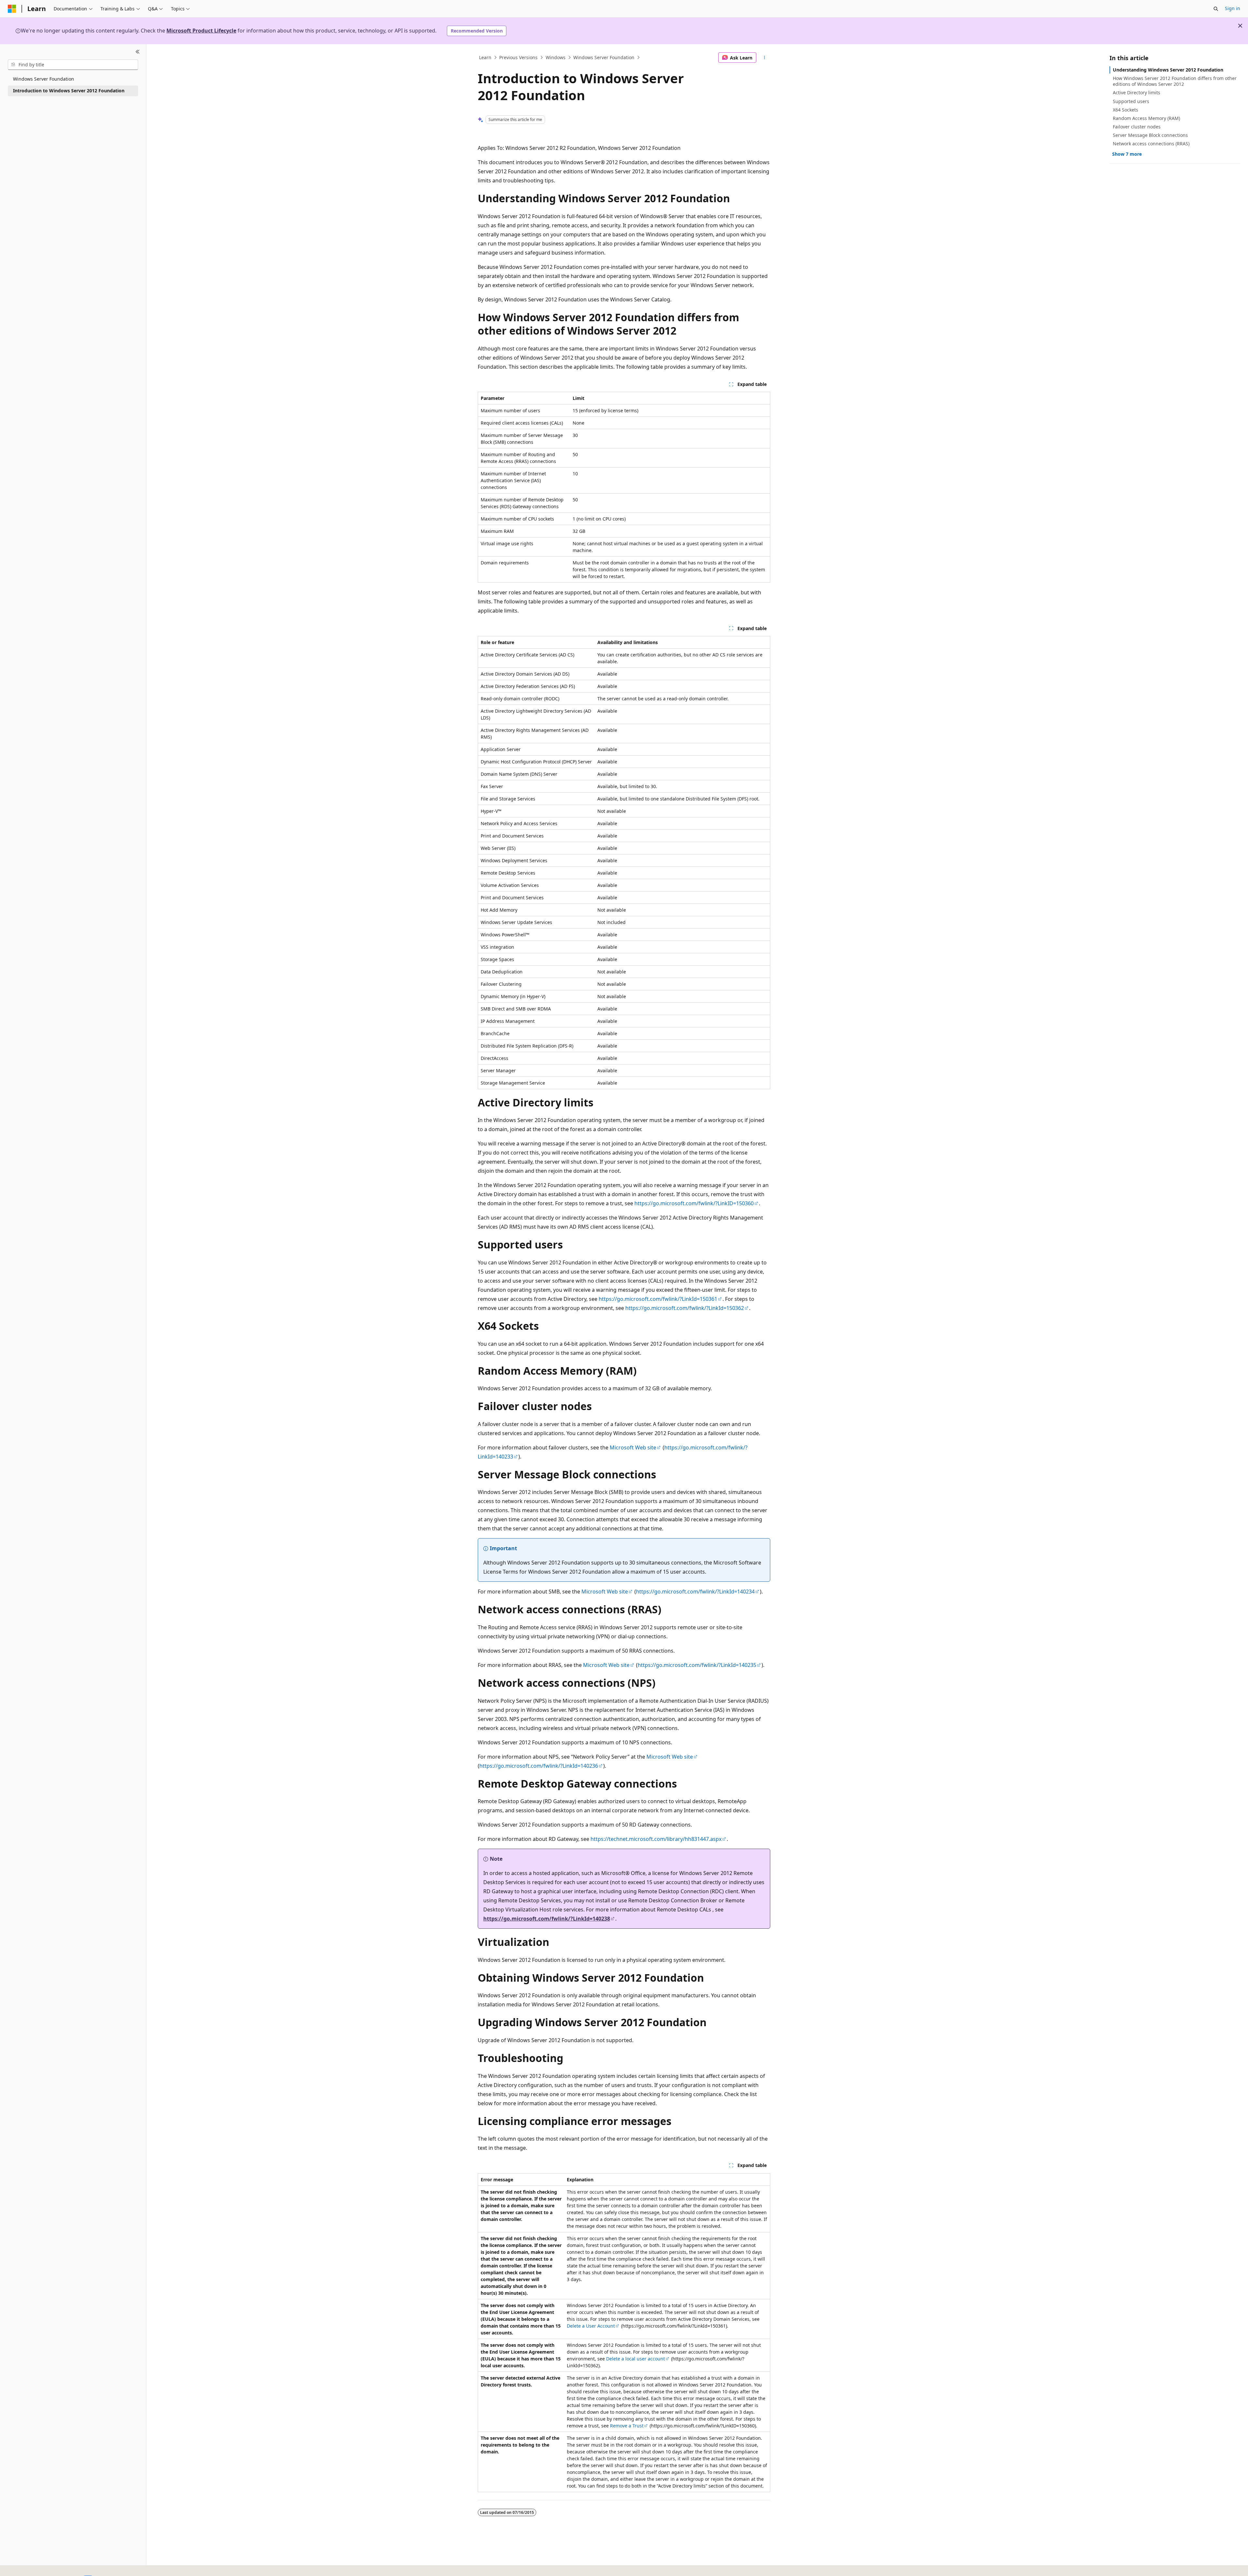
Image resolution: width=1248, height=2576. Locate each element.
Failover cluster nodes (1137, 127)
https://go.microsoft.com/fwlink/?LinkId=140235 (697, 1665)
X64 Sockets (1125, 110)
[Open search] (1216, 9)
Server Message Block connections (1150, 135)
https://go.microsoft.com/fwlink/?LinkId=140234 (695, 1592)
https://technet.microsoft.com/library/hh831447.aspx (656, 1839)
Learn (485, 57)
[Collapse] (138, 52)
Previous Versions (518, 57)
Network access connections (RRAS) (1151, 144)
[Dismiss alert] (1240, 26)
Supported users (1131, 101)
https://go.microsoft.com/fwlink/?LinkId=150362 (685, 1308)
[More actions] (765, 58)
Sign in (1233, 8)
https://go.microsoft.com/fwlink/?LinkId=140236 (539, 1766)
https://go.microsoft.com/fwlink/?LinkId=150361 (658, 1299)
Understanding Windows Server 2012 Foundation (1168, 70)
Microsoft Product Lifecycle (201, 31)
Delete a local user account (636, 2359)
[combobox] (73, 65)
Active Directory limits (1137, 92)
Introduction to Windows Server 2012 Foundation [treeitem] (69, 91)
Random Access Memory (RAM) (1146, 118)
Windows (556, 57)
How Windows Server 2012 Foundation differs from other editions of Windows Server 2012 (1175, 81)
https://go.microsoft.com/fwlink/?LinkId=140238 (547, 1919)
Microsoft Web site (633, 1447)
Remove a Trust (627, 2426)
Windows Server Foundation (604, 57)
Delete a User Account (591, 2326)
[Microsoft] (12, 9)
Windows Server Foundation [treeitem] (44, 79)
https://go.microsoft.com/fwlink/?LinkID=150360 (694, 1203)
